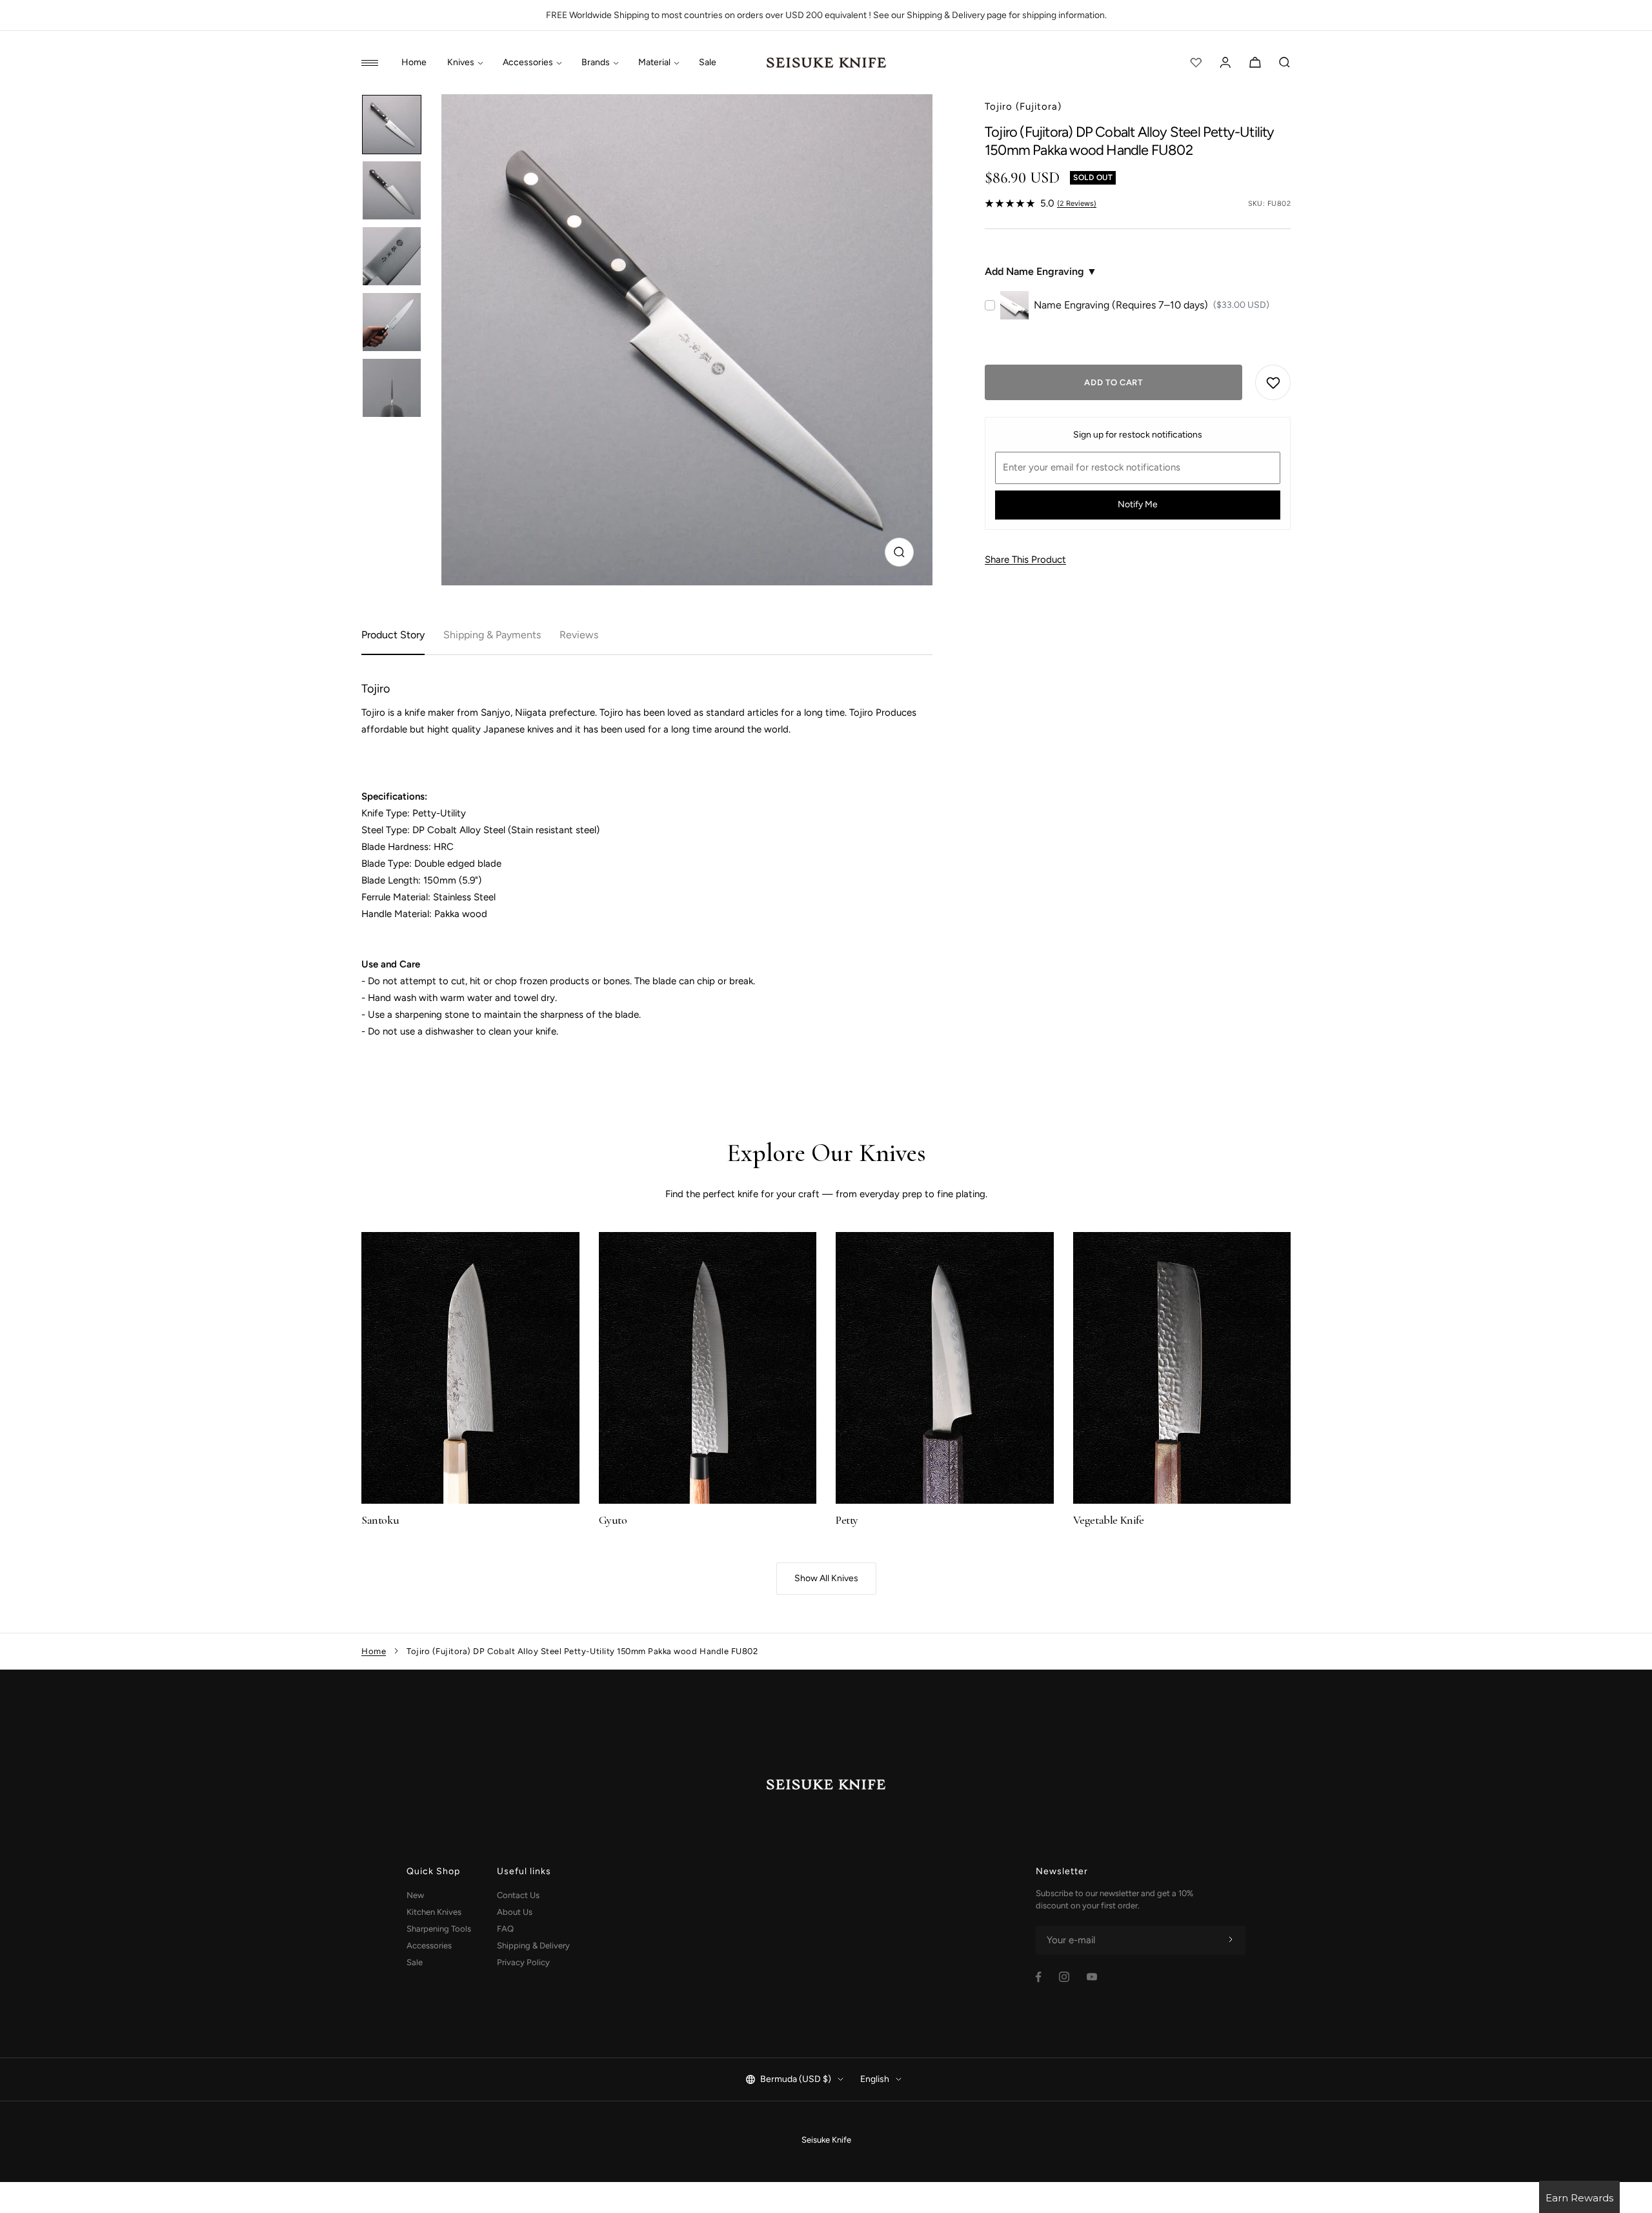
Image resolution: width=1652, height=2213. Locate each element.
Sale (708, 63)
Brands (596, 63)
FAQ (505, 1929)
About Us (515, 1912)
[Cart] (1255, 63)
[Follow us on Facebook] (1039, 1977)
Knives (461, 63)
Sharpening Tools (439, 1929)
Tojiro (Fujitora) (1023, 106)
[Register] (1231, 1940)
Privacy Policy (523, 1962)
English (875, 2079)
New (415, 1895)
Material (654, 63)
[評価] (1196, 63)
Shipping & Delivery (533, 1945)
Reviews (579, 635)
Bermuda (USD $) (796, 2079)
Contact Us (518, 1895)
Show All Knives (826, 1578)
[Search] (1285, 63)
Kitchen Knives (434, 1912)
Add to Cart (1113, 382)
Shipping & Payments (492, 635)
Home (414, 63)
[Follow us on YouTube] (1092, 1977)
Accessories (528, 63)
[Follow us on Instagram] (1064, 1977)
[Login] (1225, 63)
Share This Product (1025, 560)
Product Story (393, 635)
